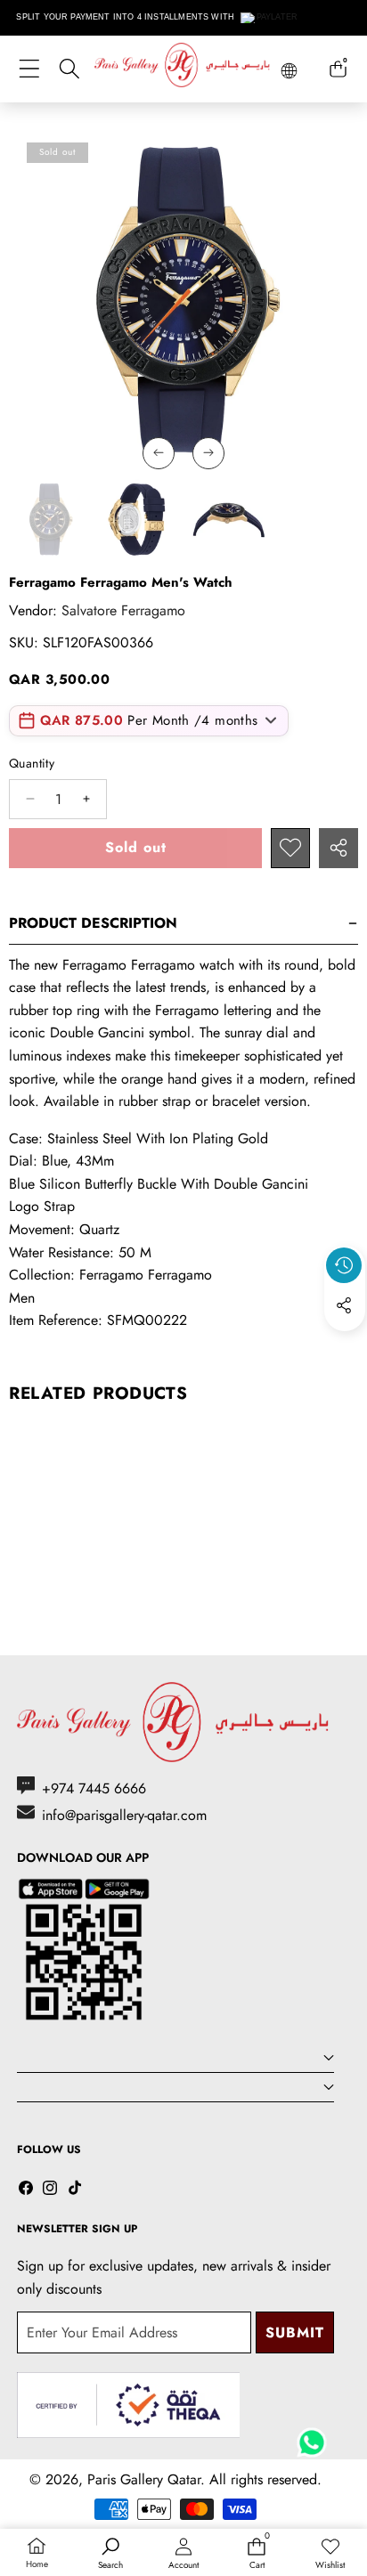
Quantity (32, 763)
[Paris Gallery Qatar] (183, 68)
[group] (50, 519)
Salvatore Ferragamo (123, 610)
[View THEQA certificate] (128, 2405)
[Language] (289, 71)
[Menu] (29, 69)
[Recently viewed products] (344, 1265)
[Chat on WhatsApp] (312, 2436)
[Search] (69, 69)
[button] (345, 1346)
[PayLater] (269, 18)
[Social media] (344, 1305)
